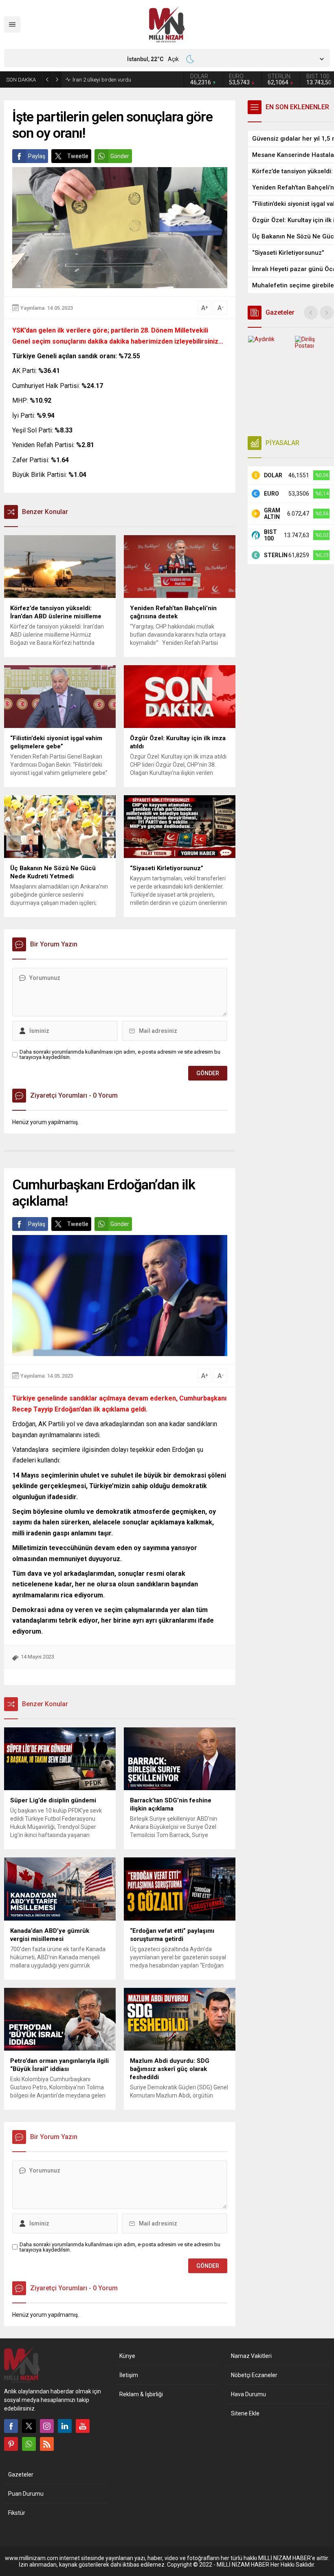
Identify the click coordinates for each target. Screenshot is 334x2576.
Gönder (120, 156)
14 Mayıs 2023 (37, 1657)
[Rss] (47, 2444)
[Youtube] (83, 2426)
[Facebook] (11, 2426)
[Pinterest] (11, 2444)
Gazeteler (21, 2475)
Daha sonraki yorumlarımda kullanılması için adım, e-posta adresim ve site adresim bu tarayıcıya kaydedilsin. (120, 1054)
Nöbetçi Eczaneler (254, 2375)
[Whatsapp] (29, 2444)
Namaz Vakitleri (251, 2356)
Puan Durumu (26, 2494)
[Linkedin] (65, 2426)
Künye (127, 2356)
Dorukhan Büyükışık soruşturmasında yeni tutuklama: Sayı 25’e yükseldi (122, 79)
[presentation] (311, 313)
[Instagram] (47, 2426)
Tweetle (78, 156)
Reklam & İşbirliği (141, 2394)
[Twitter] (29, 2426)
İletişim (129, 2375)
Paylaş (37, 156)
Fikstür (17, 2513)
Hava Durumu (248, 2394)
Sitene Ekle (245, 2413)
